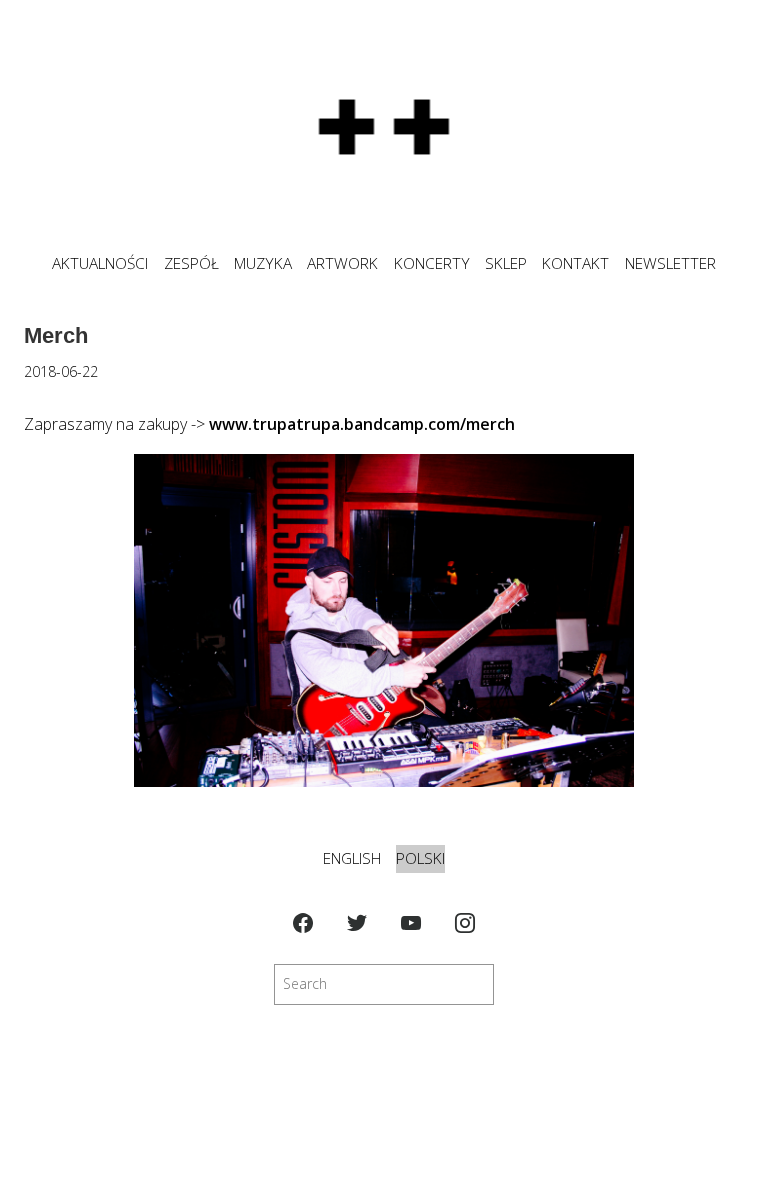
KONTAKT (575, 263)
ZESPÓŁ (191, 263)
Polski (420, 858)
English (352, 858)
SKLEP (506, 263)
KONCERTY (432, 263)
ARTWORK (342, 263)
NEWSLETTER (670, 263)
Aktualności (100, 263)
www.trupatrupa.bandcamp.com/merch (362, 424)
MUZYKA (263, 263)
